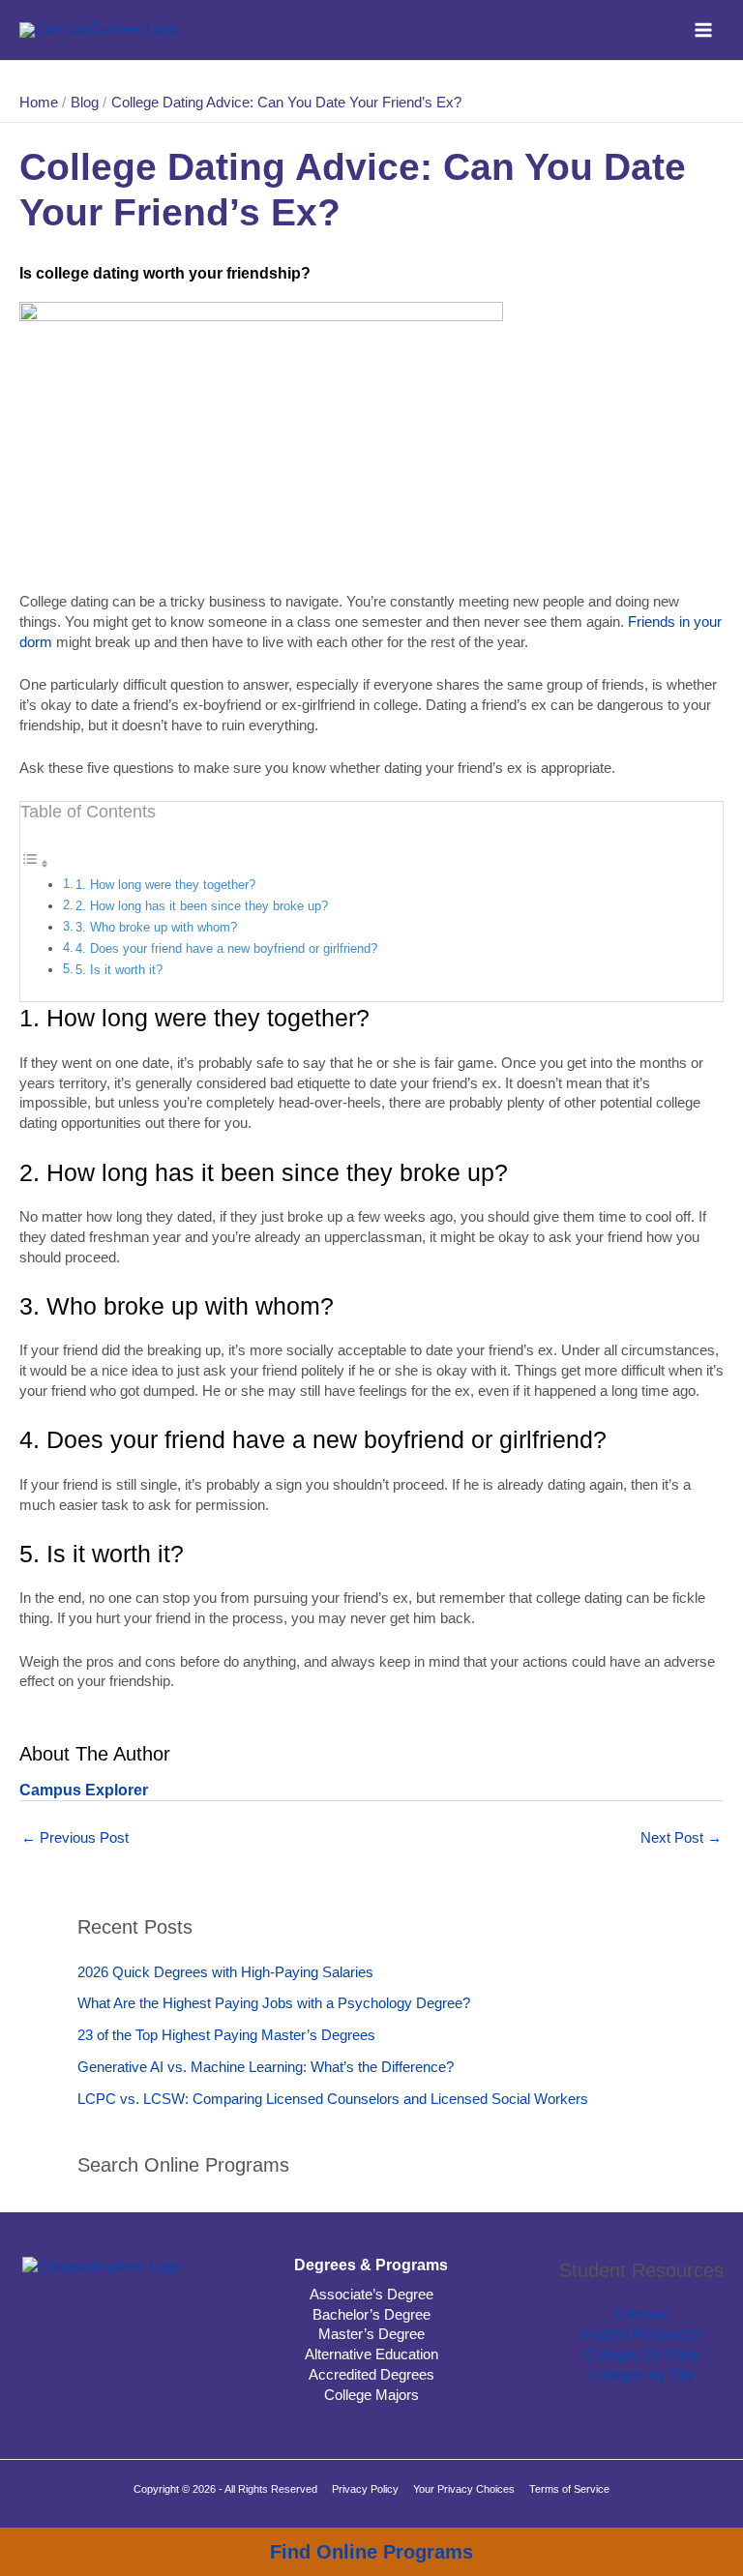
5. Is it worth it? (119, 970)
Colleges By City (642, 2375)
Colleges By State (642, 2354)
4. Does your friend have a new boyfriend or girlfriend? (226, 948)
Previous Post (75, 1838)
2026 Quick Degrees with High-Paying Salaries (225, 1972)
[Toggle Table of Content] (35, 864)
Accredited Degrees (371, 2375)
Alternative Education (371, 2354)
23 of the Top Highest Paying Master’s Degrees (226, 2035)
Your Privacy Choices (464, 2489)
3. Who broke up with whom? (156, 927)
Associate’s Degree (371, 2295)
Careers (642, 2314)
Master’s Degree (371, 2334)
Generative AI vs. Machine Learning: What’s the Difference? (266, 2067)
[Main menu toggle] (703, 30)
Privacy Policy (365, 2489)
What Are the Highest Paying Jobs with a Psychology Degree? (274, 2003)
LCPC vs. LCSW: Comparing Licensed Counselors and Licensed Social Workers (333, 2099)
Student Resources (641, 2334)
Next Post (681, 1838)
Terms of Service (569, 2489)
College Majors (371, 2395)
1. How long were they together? (165, 885)
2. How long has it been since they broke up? (202, 906)
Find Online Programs (371, 2552)
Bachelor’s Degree (371, 2315)
